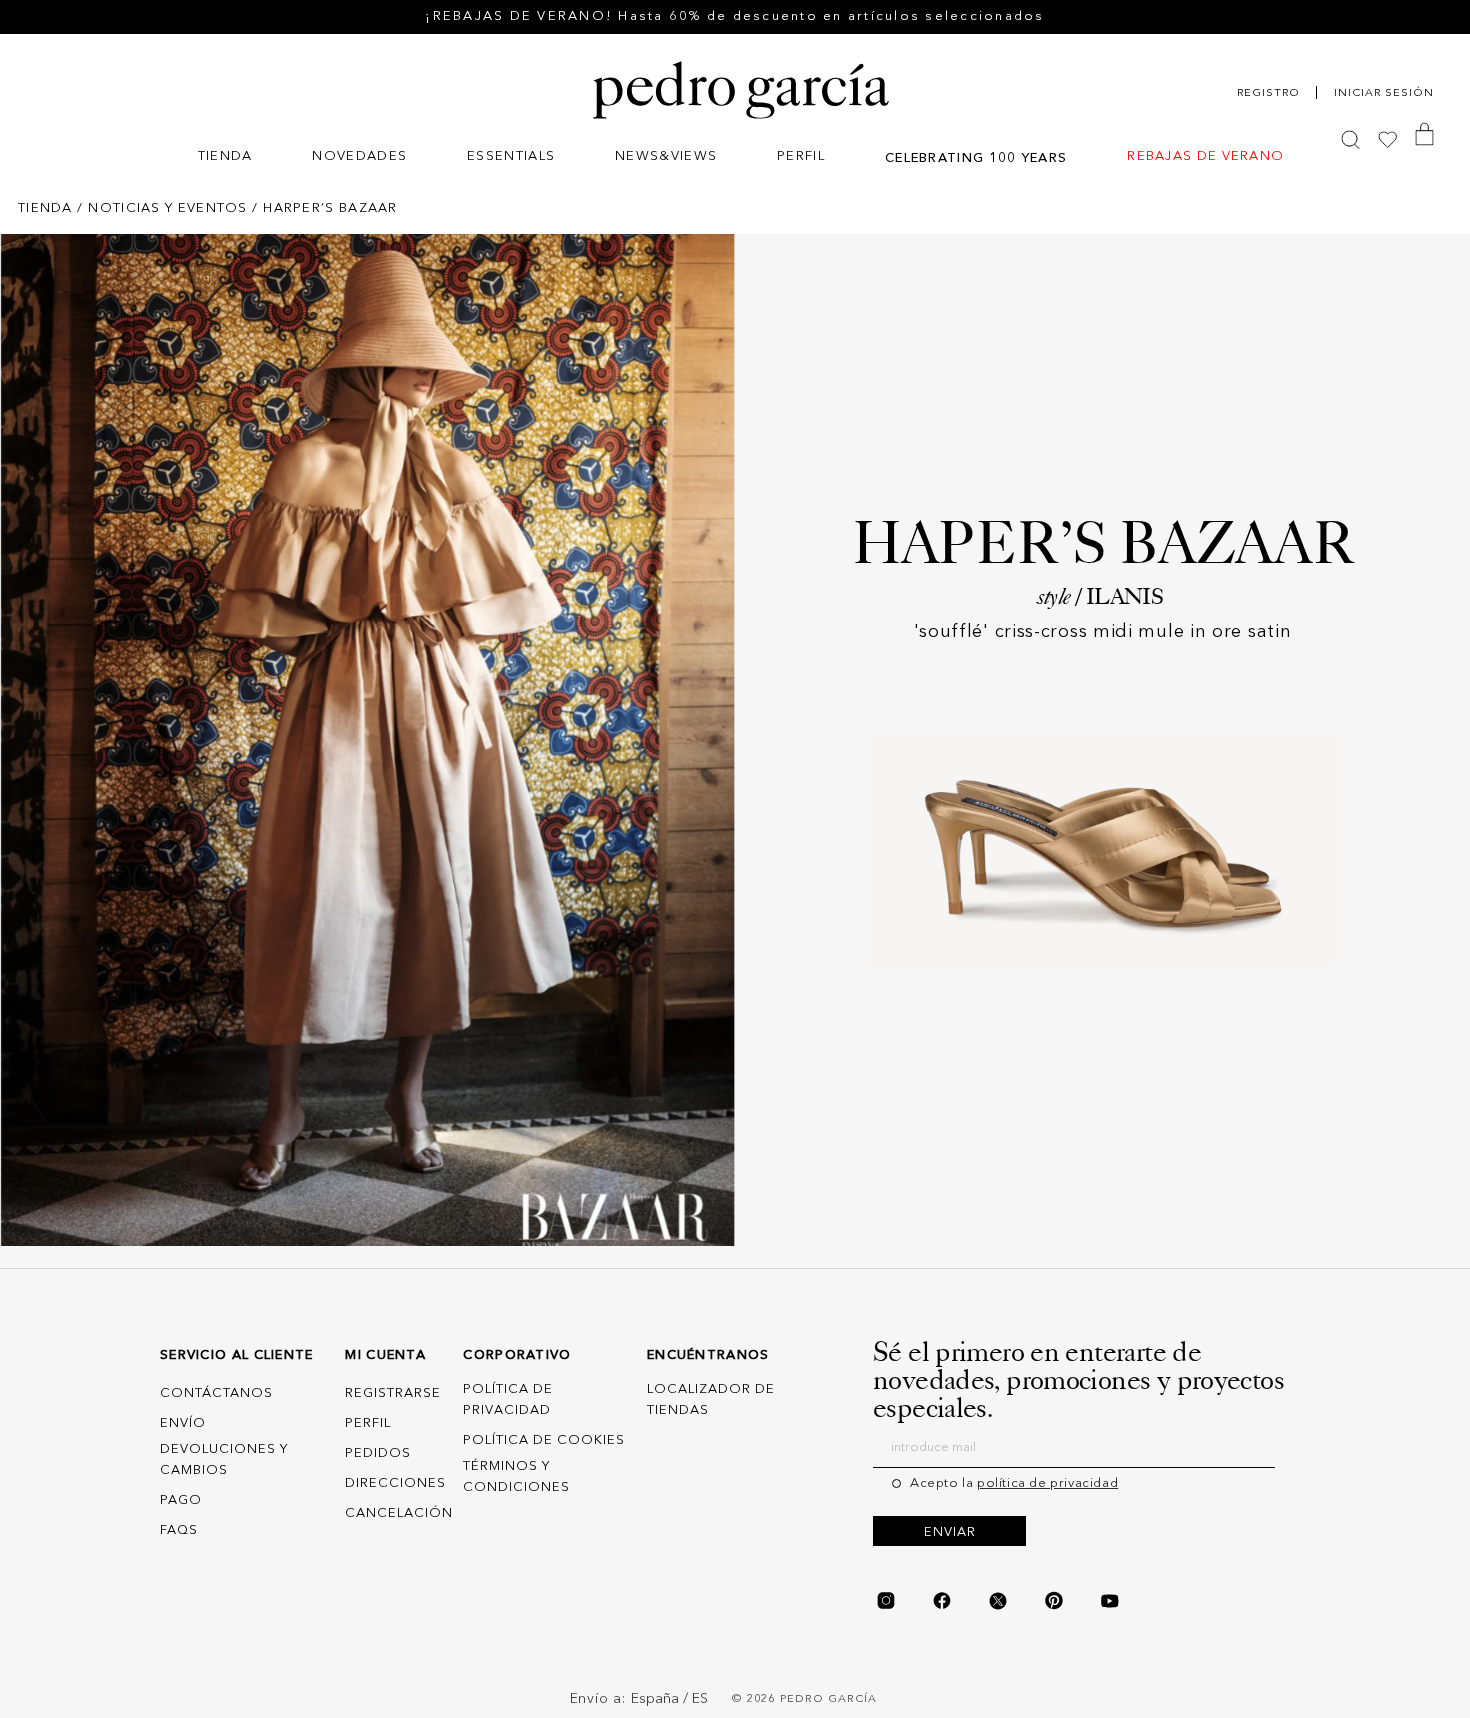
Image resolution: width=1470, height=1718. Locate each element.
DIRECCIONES (395, 1484)
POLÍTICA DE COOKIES (544, 1440)
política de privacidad (1047, 1483)
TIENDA (45, 208)
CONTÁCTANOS (216, 1394)
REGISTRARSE (393, 1394)
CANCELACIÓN (399, 1514)
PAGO (181, 1500)
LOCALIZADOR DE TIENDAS (711, 1401)
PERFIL (368, 1424)
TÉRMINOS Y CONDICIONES (516, 1477)
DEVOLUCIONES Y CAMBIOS (224, 1461)
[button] (225, 158)
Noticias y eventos (167, 208)
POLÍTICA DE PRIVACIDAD (508, 1401)
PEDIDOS (378, 1454)
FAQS (179, 1530)
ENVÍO (183, 1424)
